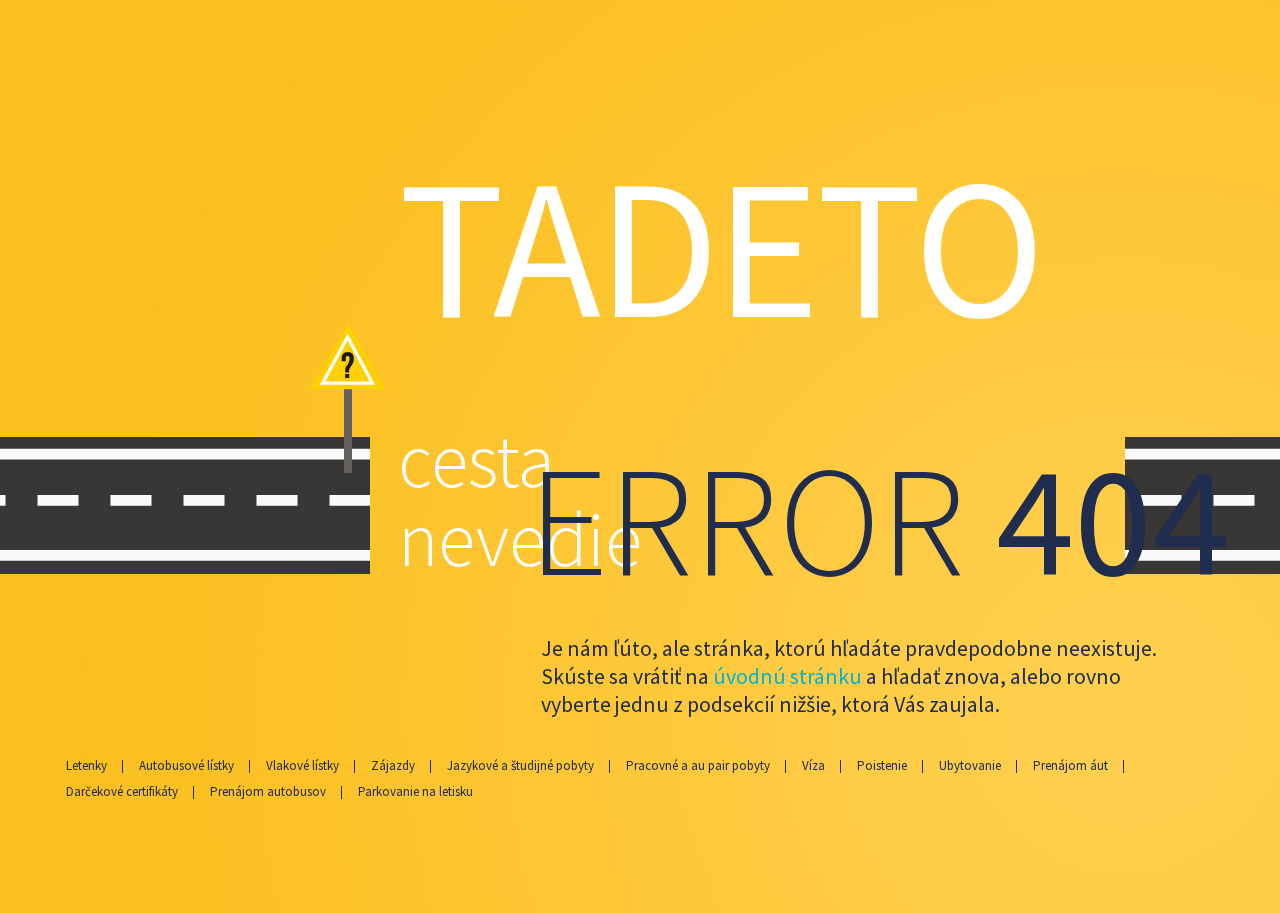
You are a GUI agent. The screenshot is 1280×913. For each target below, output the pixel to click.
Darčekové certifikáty (122, 791)
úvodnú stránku (789, 676)
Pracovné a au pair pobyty (698, 765)
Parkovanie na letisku (415, 791)
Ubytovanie (970, 765)
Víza (813, 765)
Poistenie (882, 765)
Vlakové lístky (302, 765)
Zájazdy (393, 765)
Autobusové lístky (186, 765)
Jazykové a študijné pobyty (520, 765)
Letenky (86, 765)
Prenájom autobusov (268, 791)
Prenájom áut (1070, 765)
